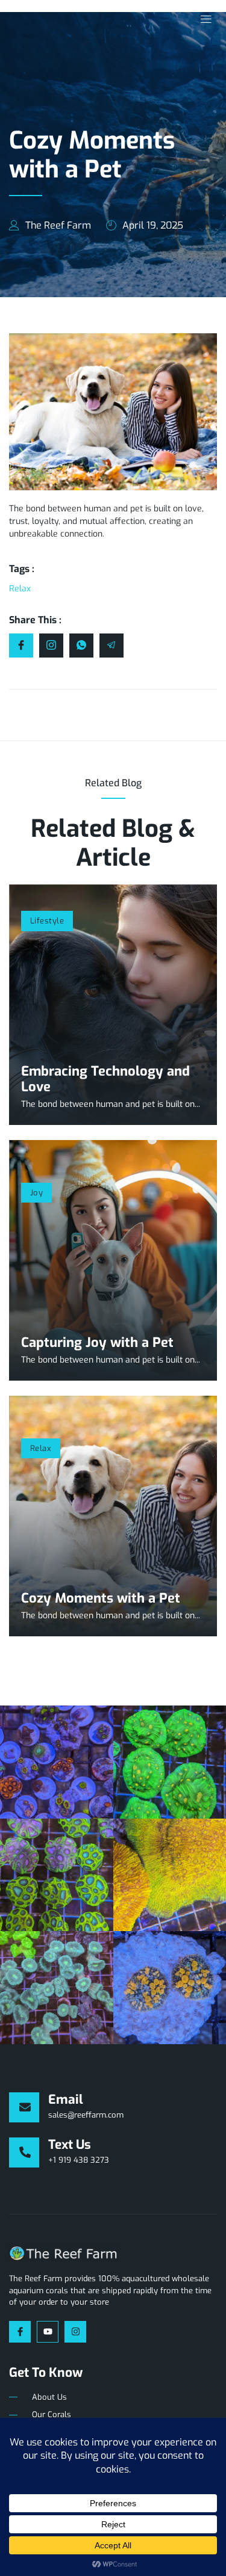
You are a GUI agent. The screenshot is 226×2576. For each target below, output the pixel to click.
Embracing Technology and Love (105, 1079)
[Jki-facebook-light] (20, 2332)
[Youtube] (48, 2332)
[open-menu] (203, 20)
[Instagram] (75, 2332)
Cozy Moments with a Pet (101, 1598)
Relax (41, 1448)
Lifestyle (47, 921)
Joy (36, 1193)
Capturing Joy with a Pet (97, 1342)
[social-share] (21, 646)
